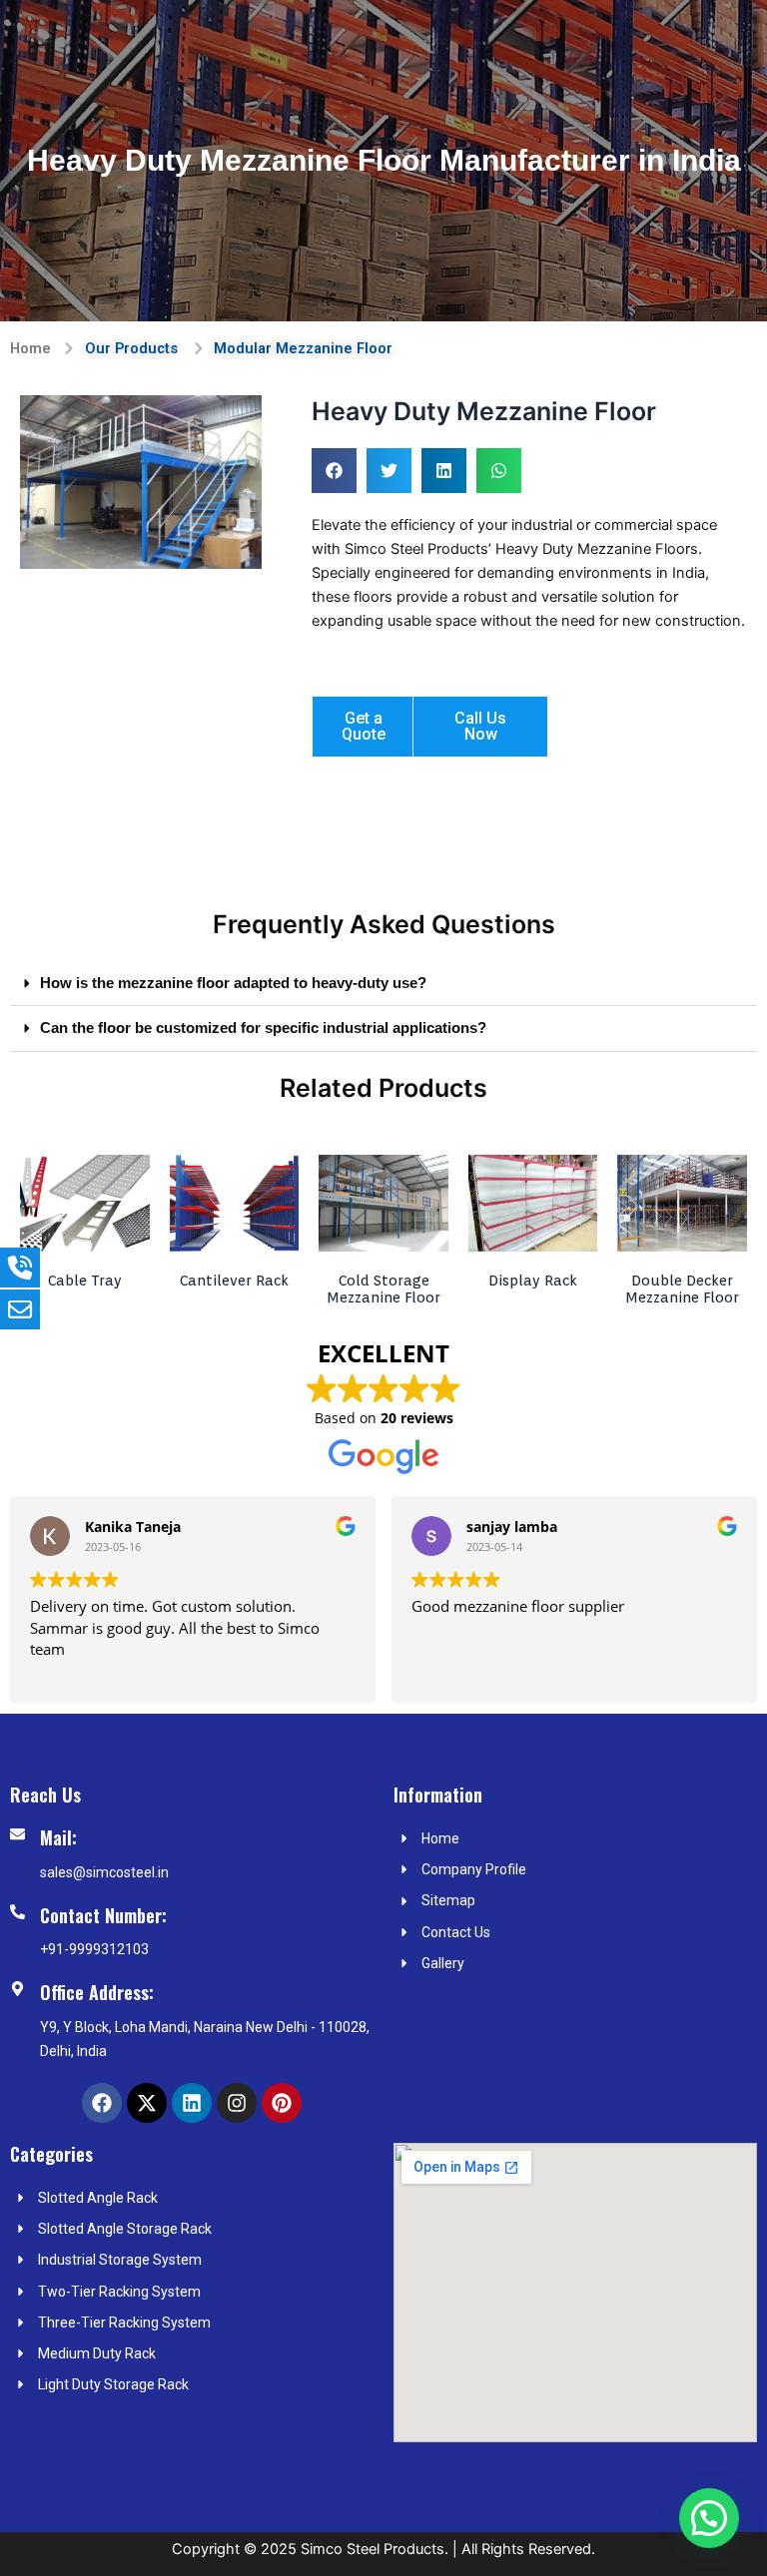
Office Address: (97, 1992)
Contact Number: (103, 1915)
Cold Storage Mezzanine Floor (383, 1289)
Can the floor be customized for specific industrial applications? (263, 1028)
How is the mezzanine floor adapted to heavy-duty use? (233, 983)
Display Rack (533, 1280)
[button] (334, 471)
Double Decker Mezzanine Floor (682, 1289)
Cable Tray (85, 1280)
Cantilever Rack (234, 1280)
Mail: (58, 1837)
